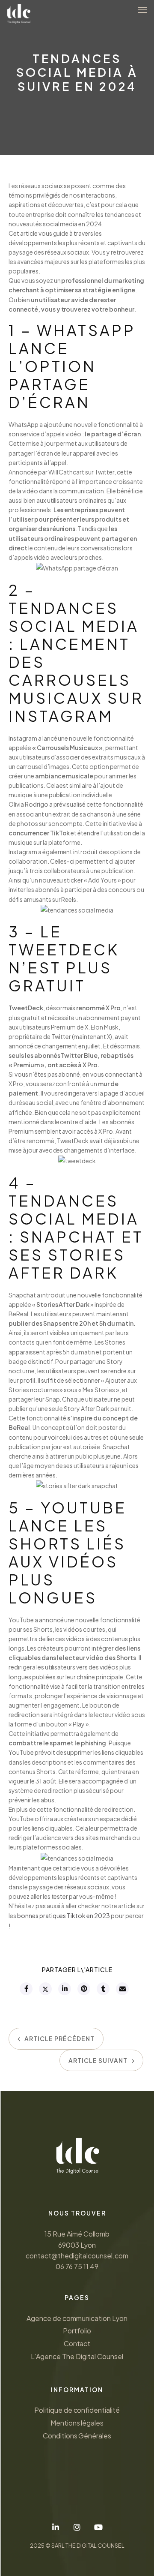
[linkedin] (64, 1989)
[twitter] (45, 1989)
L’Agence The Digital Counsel (77, 2356)
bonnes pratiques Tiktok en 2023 (64, 1915)
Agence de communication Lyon (77, 2318)
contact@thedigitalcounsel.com (77, 2256)
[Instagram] (77, 2527)
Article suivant (98, 2060)
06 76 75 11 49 (77, 2266)
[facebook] (26, 1989)
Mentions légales (77, 2423)
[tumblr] (103, 1989)
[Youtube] (98, 2527)
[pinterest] (83, 1989)
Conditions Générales (77, 2436)
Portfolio (77, 2331)
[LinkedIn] (56, 2527)
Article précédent (59, 2039)
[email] (122, 1989)
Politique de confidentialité (77, 2410)
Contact (77, 2343)
